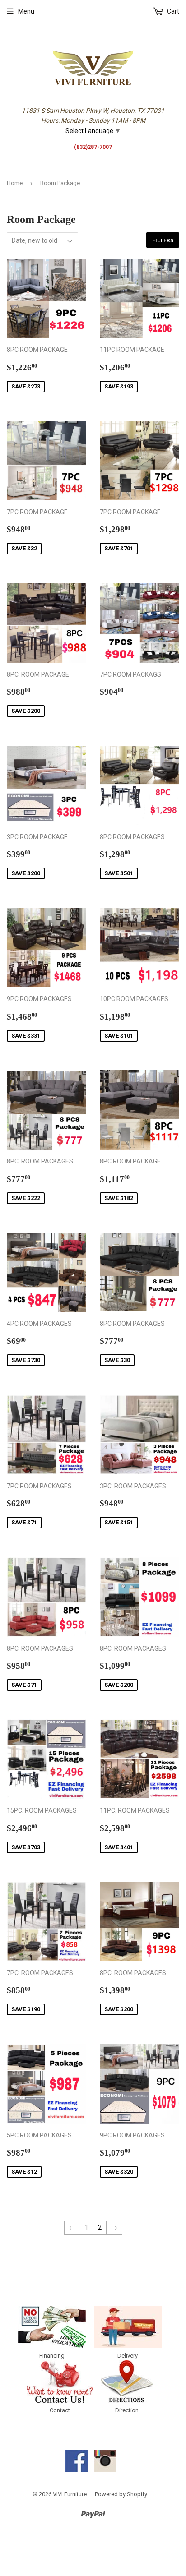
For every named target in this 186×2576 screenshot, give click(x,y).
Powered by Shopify (121, 2494)
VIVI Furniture (70, 2494)
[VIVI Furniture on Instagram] (105, 2470)
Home (15, 183)
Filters (163, 240)
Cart (172, 11)
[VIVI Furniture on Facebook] (77, 2470)
